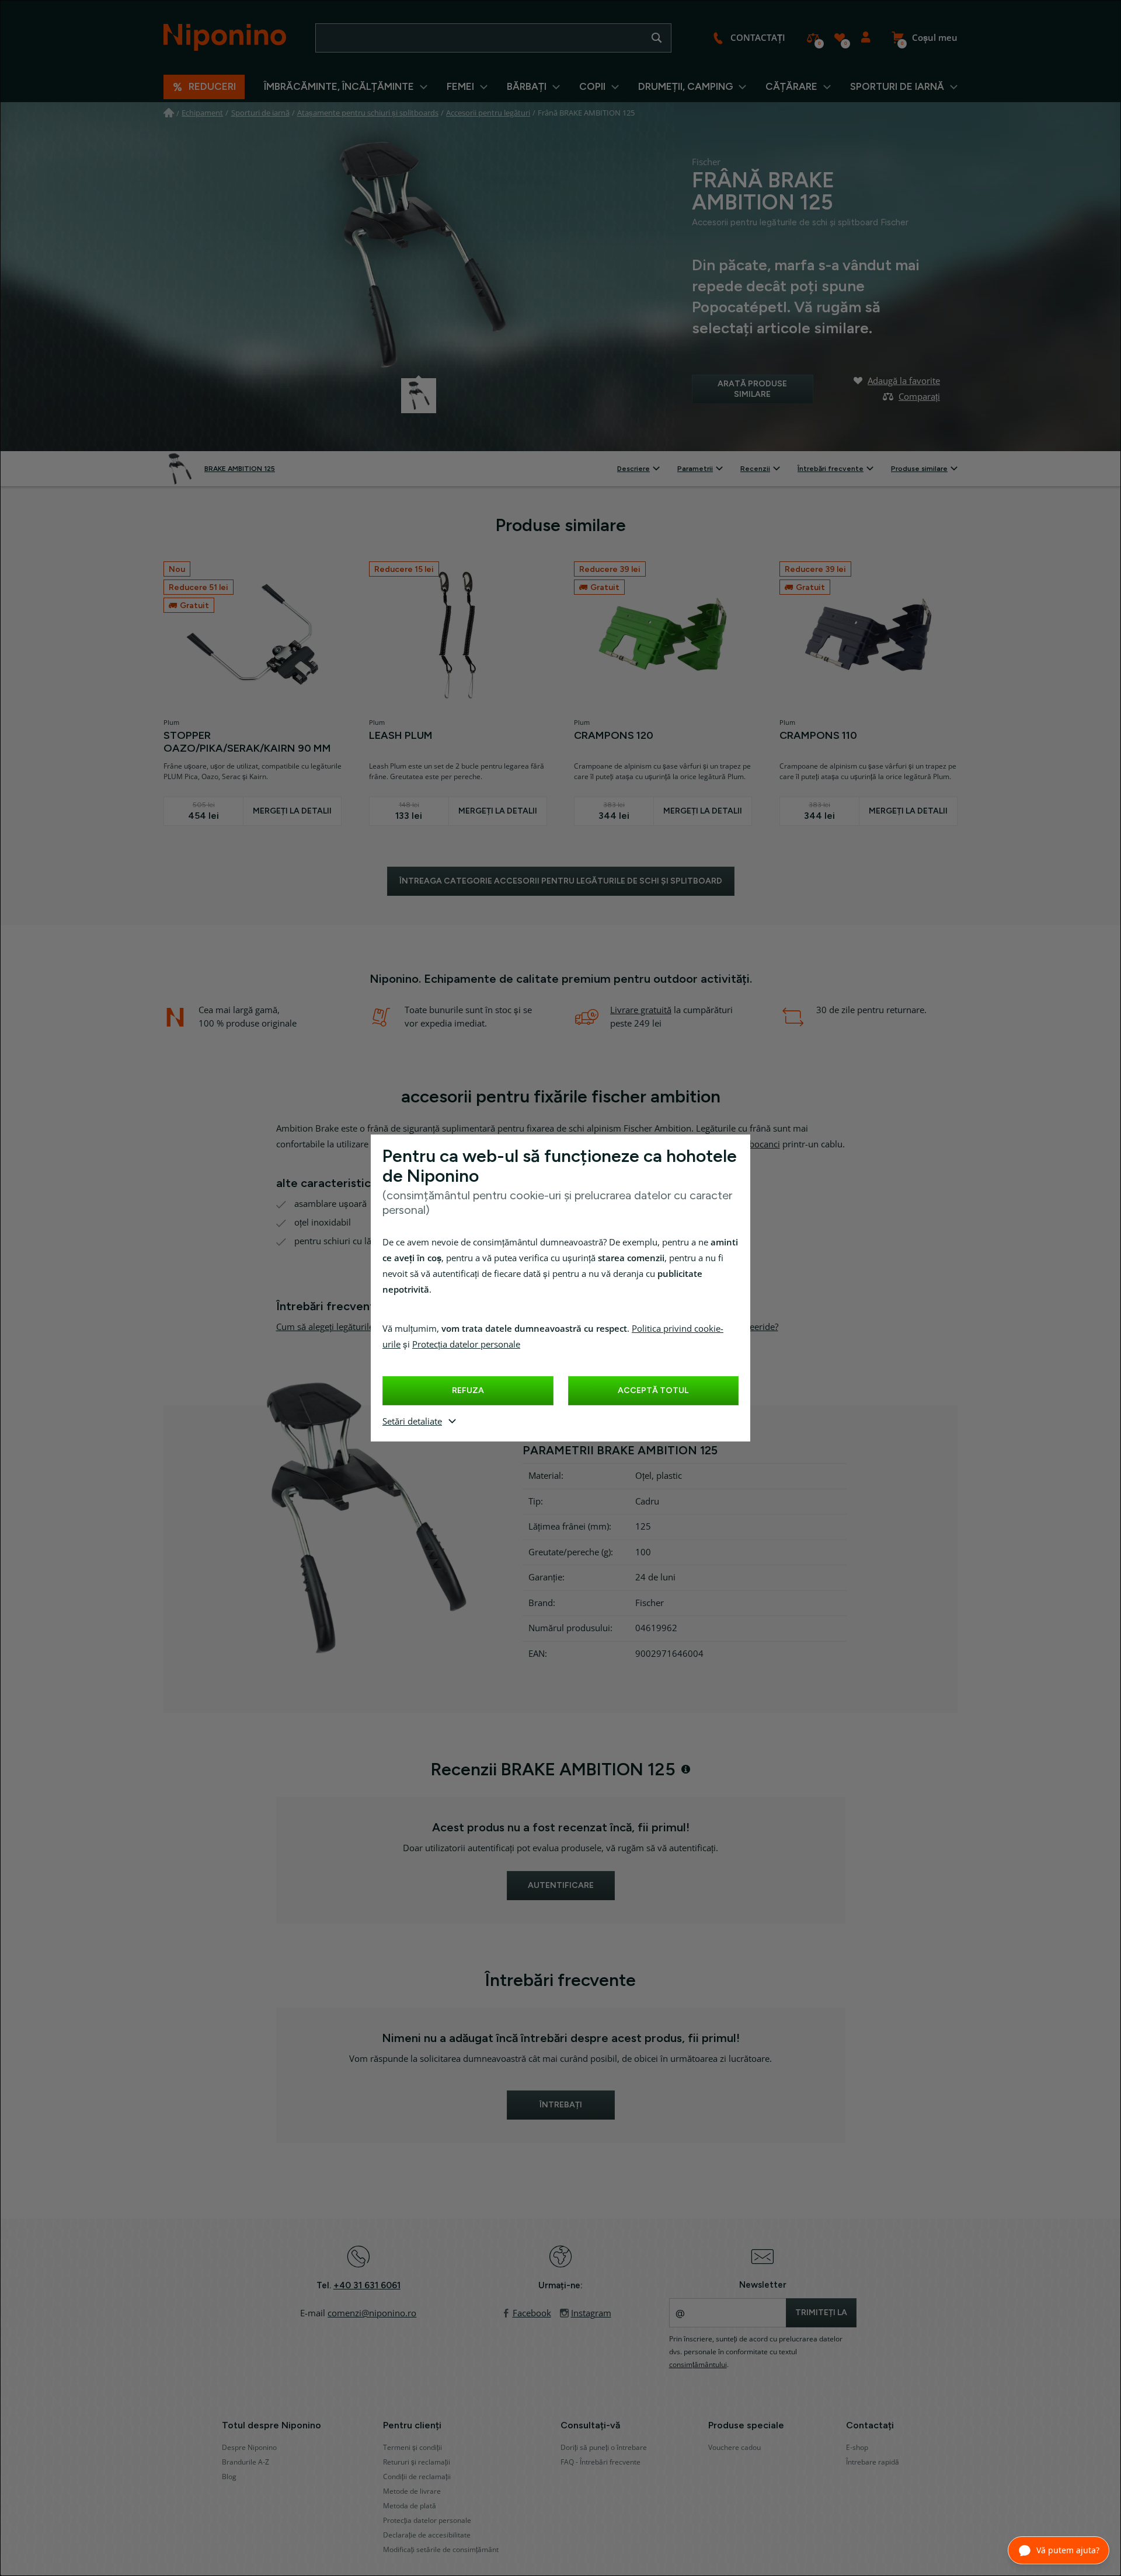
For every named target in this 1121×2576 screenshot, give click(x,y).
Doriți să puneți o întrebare (604, 2448)
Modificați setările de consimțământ (441, 2550)
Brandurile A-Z (246, 2462)
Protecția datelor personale (466, 1345)
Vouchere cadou (734, 2448)
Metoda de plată (410, 2506)
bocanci (765, 1144)
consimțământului (698, 2365)
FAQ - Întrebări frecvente (600, 2462)
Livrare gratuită (641, 1010)
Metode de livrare (412, 2491)
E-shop (857, 2448)
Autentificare (866, 38)
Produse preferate (839, 38)
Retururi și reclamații (417, 2462)
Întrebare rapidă (873, 2462)
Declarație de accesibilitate (427, 2535)
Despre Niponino (249, 2448)
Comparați (813, 38)
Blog (229, 2477)
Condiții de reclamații (417, 2477)
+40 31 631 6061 (367, 2285)
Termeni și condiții (412, 2448)
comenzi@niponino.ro (372, 2313)
